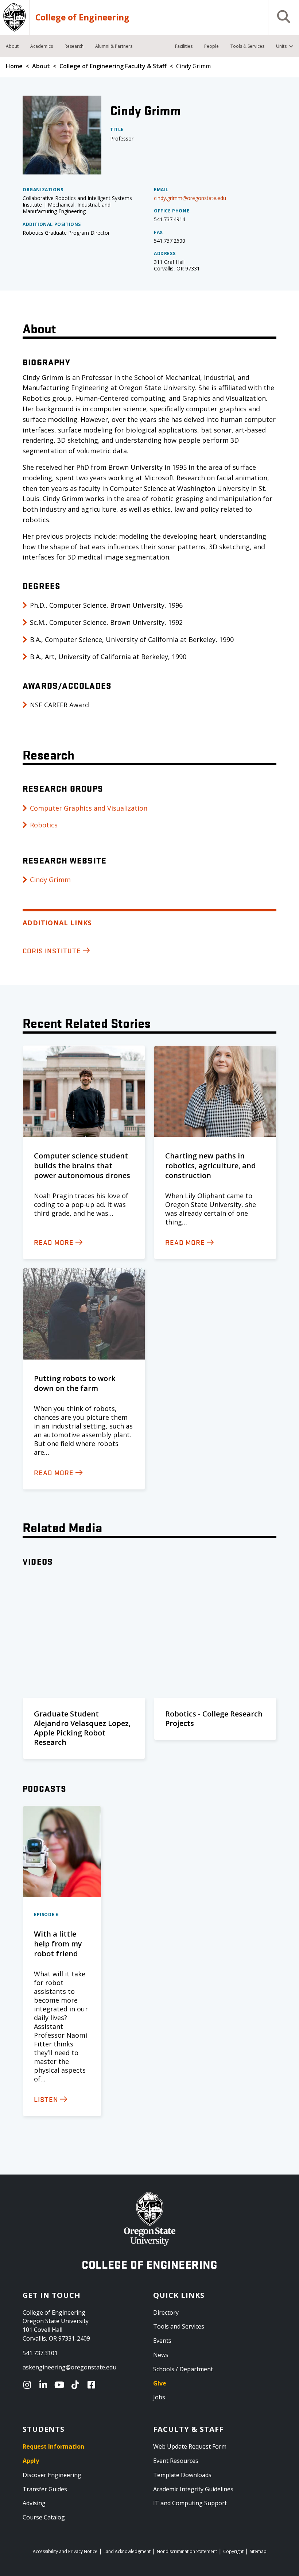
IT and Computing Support (190, 2503)
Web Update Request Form (190, 2446)
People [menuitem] (211, 46)
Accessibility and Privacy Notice (65, 2551)
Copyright (233, 2551)
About (41, 66)
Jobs (159, 2397)
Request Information (53, 2446)
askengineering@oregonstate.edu (69, 2367)
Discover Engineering (52, 2475)
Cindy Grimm (50, 880)
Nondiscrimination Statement (187, 2551)
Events (162, 2341)
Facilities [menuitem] (184, 46)
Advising (34, 2503)
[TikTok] (77, 2385)
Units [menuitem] (281, 46)
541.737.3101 (40, 2353)
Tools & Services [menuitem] (247, 46)
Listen (46, 2099)
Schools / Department (183, 2369)
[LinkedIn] (45, 2385)
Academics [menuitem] (42, 46)
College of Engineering (82, 18)
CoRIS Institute (52, 950)
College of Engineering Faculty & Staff (113, 66)
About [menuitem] (12, 46)
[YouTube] (61, 2385)
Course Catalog (44, 2517)
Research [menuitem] (74, 46)
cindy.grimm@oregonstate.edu (190, 198)
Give (160, 2383)
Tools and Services (179, 2326)
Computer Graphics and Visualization (89, 808)
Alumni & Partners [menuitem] (114, 46)
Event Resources (176, 2461)
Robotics (44, 825)
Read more (54, 1242)
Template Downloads (182, 2475)
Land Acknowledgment (127, 2551)
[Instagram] (29, 2385)
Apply (31, 2461)
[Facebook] (93, 2385)
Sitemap (258, 2551)
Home (14, 66)
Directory (166, 2312)
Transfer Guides (45, 2489)
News (161, 2355)
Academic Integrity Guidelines (193, 2489)
